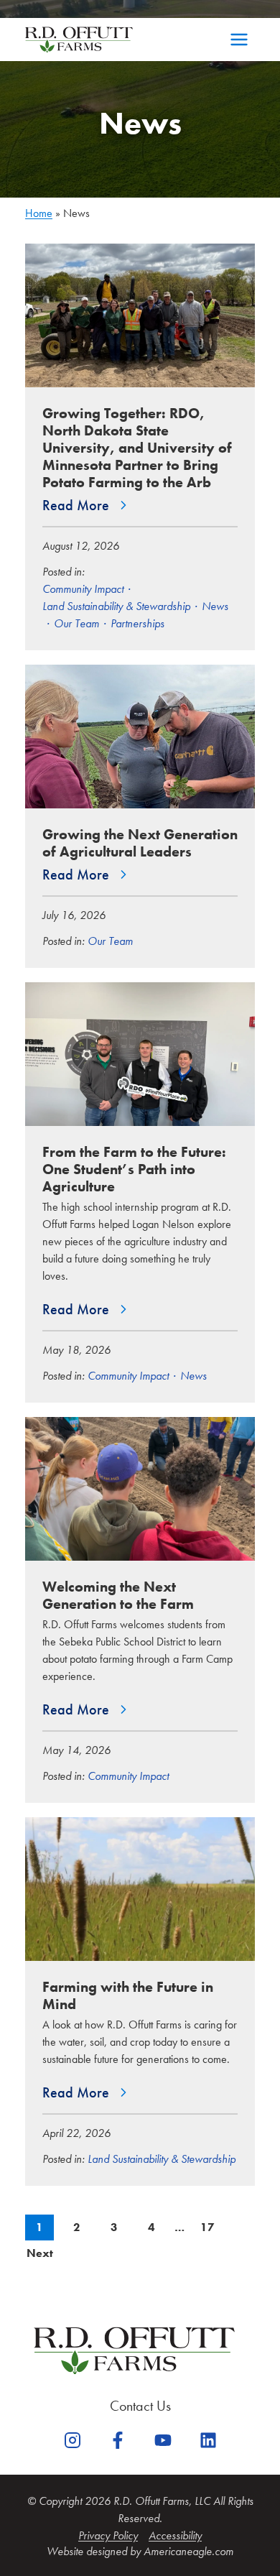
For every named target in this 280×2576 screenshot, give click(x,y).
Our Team (76, 623)
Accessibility (175, 2535)
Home (39, 213)
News (215, 606)
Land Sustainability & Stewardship (116, 606)
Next (40, 2253)
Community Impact (83, 589)
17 (211, 2227)
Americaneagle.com (188, 2551)
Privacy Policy (108, 2535)
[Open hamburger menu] (239, 40)
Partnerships (137, 623)
